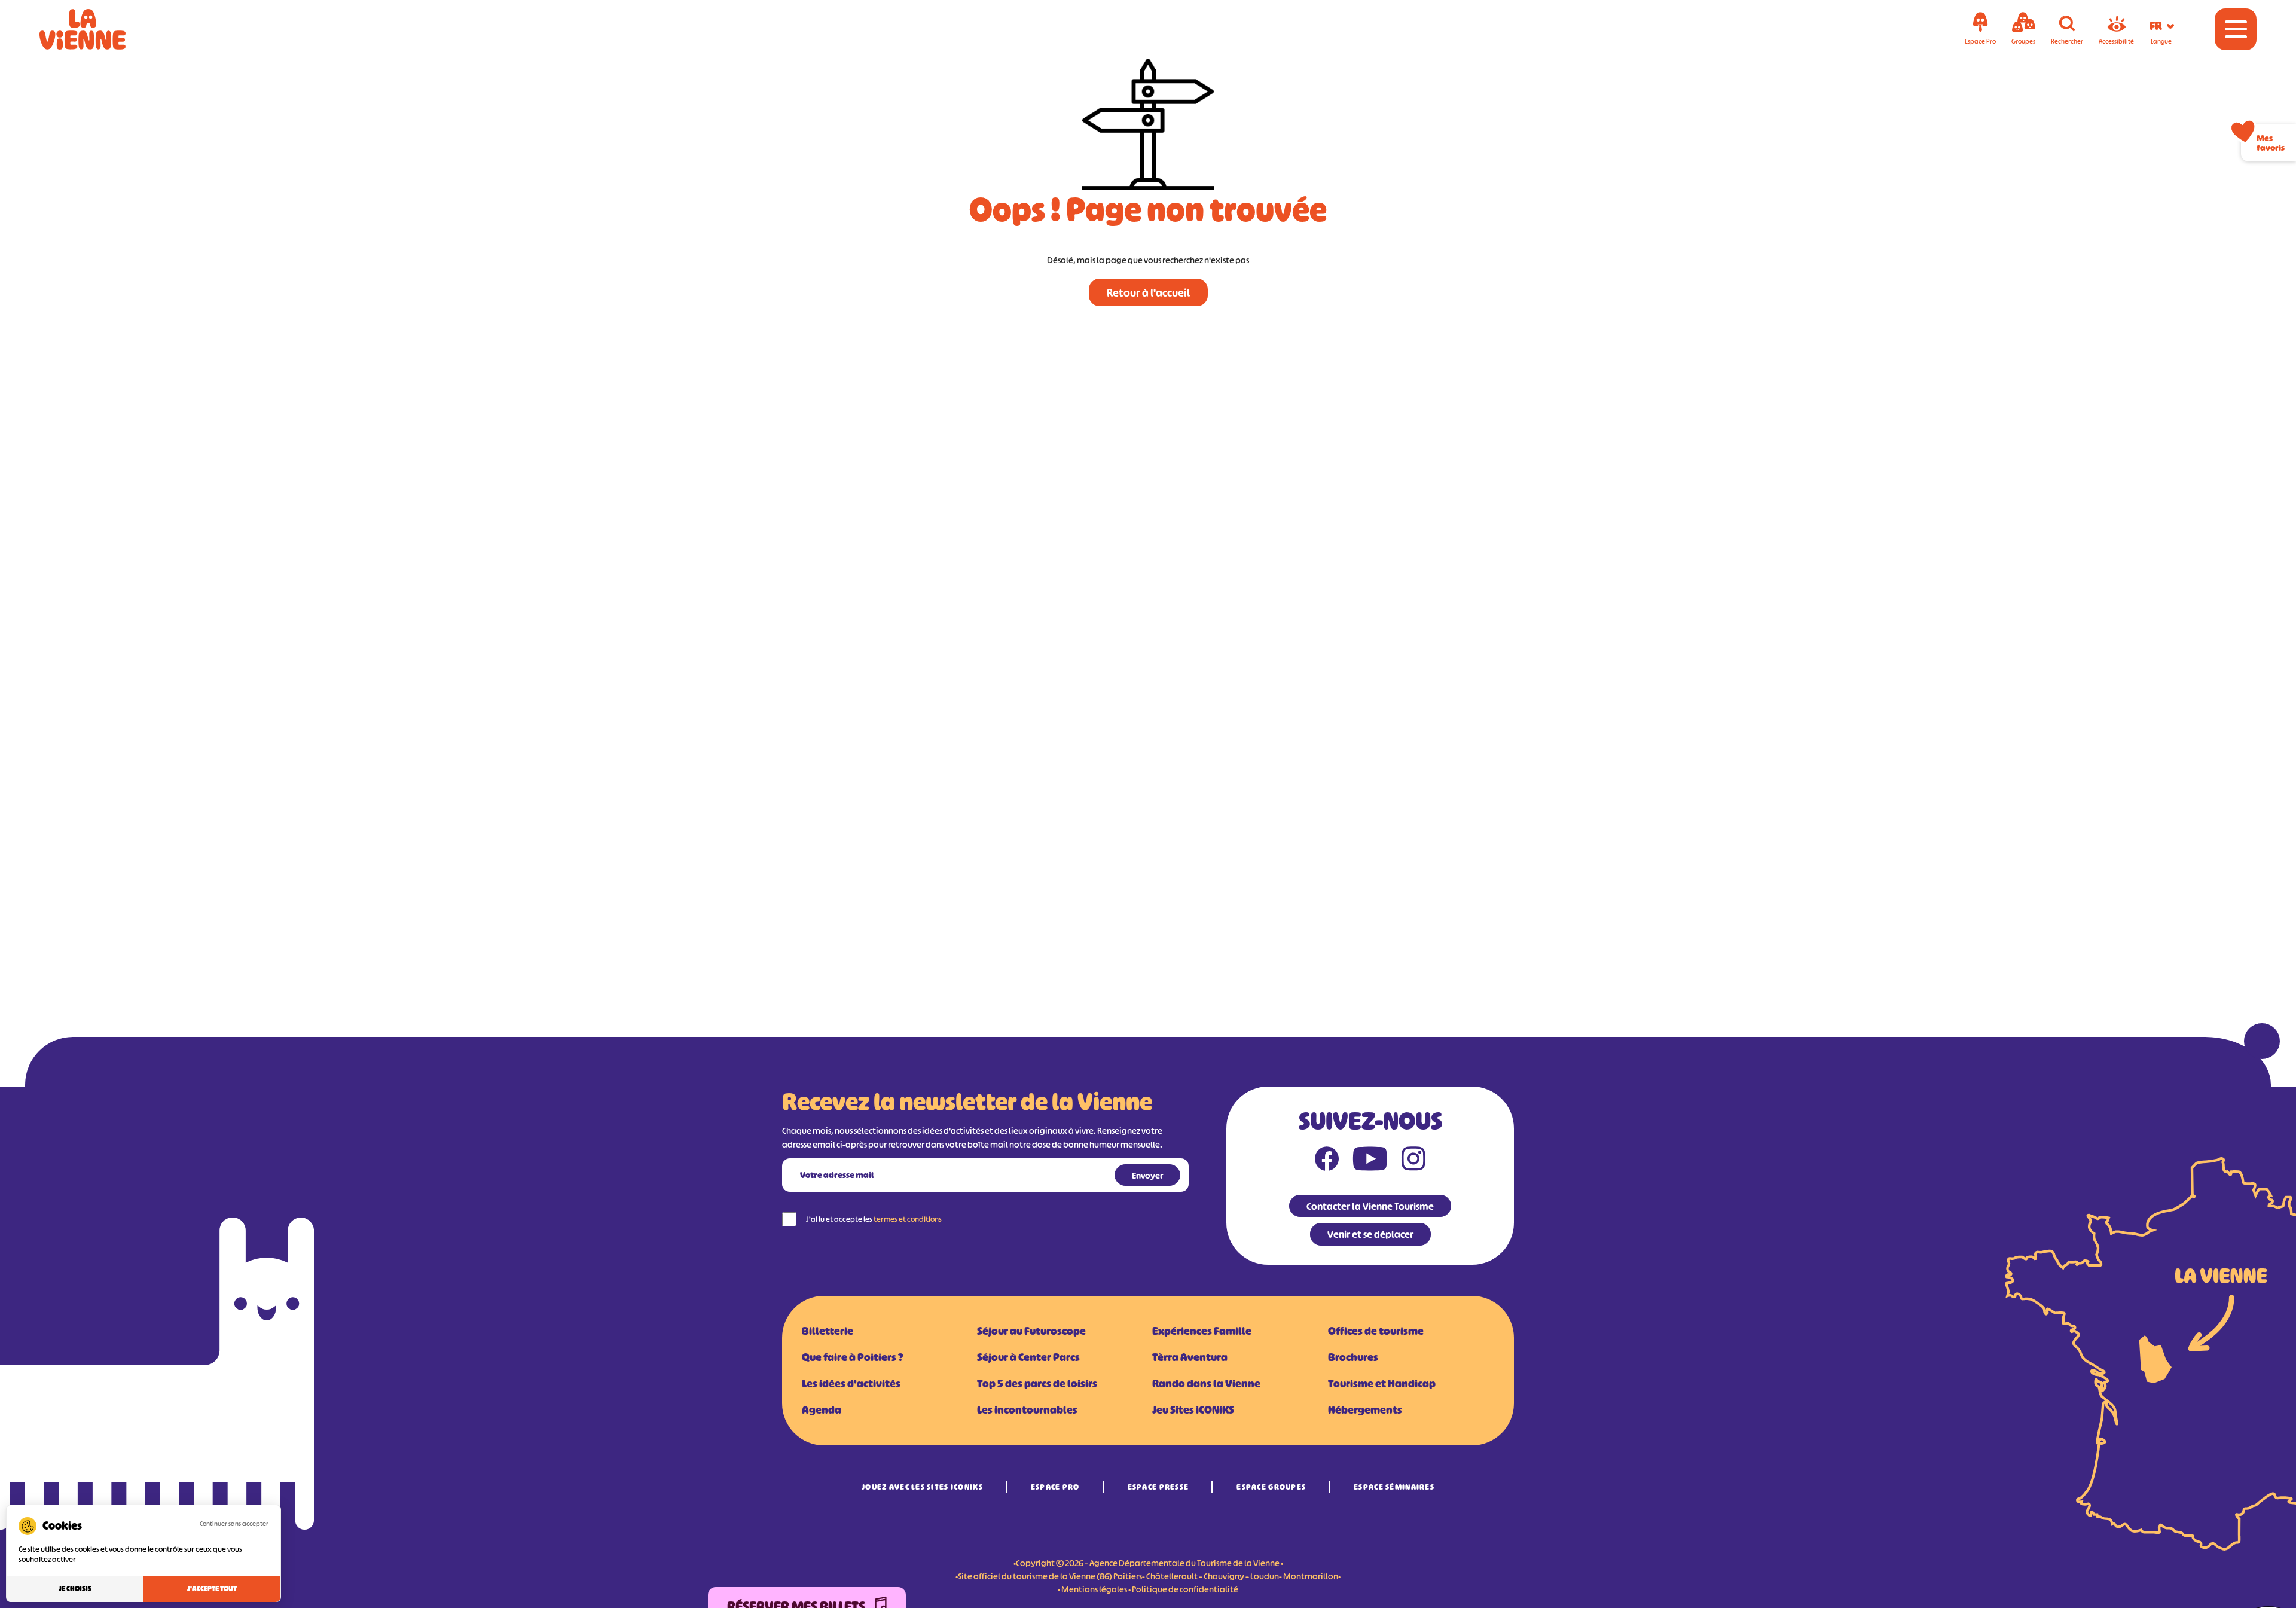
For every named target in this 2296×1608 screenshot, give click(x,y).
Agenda (822, 1410)
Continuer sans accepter (234, 1524)
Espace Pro (1055, 1487)
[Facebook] (1327, 1161)
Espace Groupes (1271, 1487)
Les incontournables (1027, 1410)
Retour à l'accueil (1148, 293)
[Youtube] (1370, 1161)
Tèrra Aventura (1190, 1357)
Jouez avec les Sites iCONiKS (922, 1487)
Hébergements (1365, 1410)
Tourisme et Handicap (1382, 1384)
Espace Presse (1158, 1487)
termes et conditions (908, 1219)
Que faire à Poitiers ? (852, 1357)
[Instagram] (1413, 1161)
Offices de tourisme (1376, 1331)
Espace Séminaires (1394, 1487)
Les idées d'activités (851, 1384)
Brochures (1353, 1357)
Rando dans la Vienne (1206, 1384)
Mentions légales (1094, 1589)
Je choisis (75, 1589)
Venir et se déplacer (1370, 1234)
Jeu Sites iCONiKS (1193, 1410)
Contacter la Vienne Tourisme (1370, 1206)
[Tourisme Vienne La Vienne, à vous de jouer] (99, 29)
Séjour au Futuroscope (1031, 1331)
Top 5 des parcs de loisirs (1037, 1384)
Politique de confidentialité (1185, 1589)
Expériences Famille (1202, 1331)
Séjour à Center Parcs (1028, 1357)
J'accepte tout (212, 1589)
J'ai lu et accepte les (874, 1219)
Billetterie (828, 1331)
